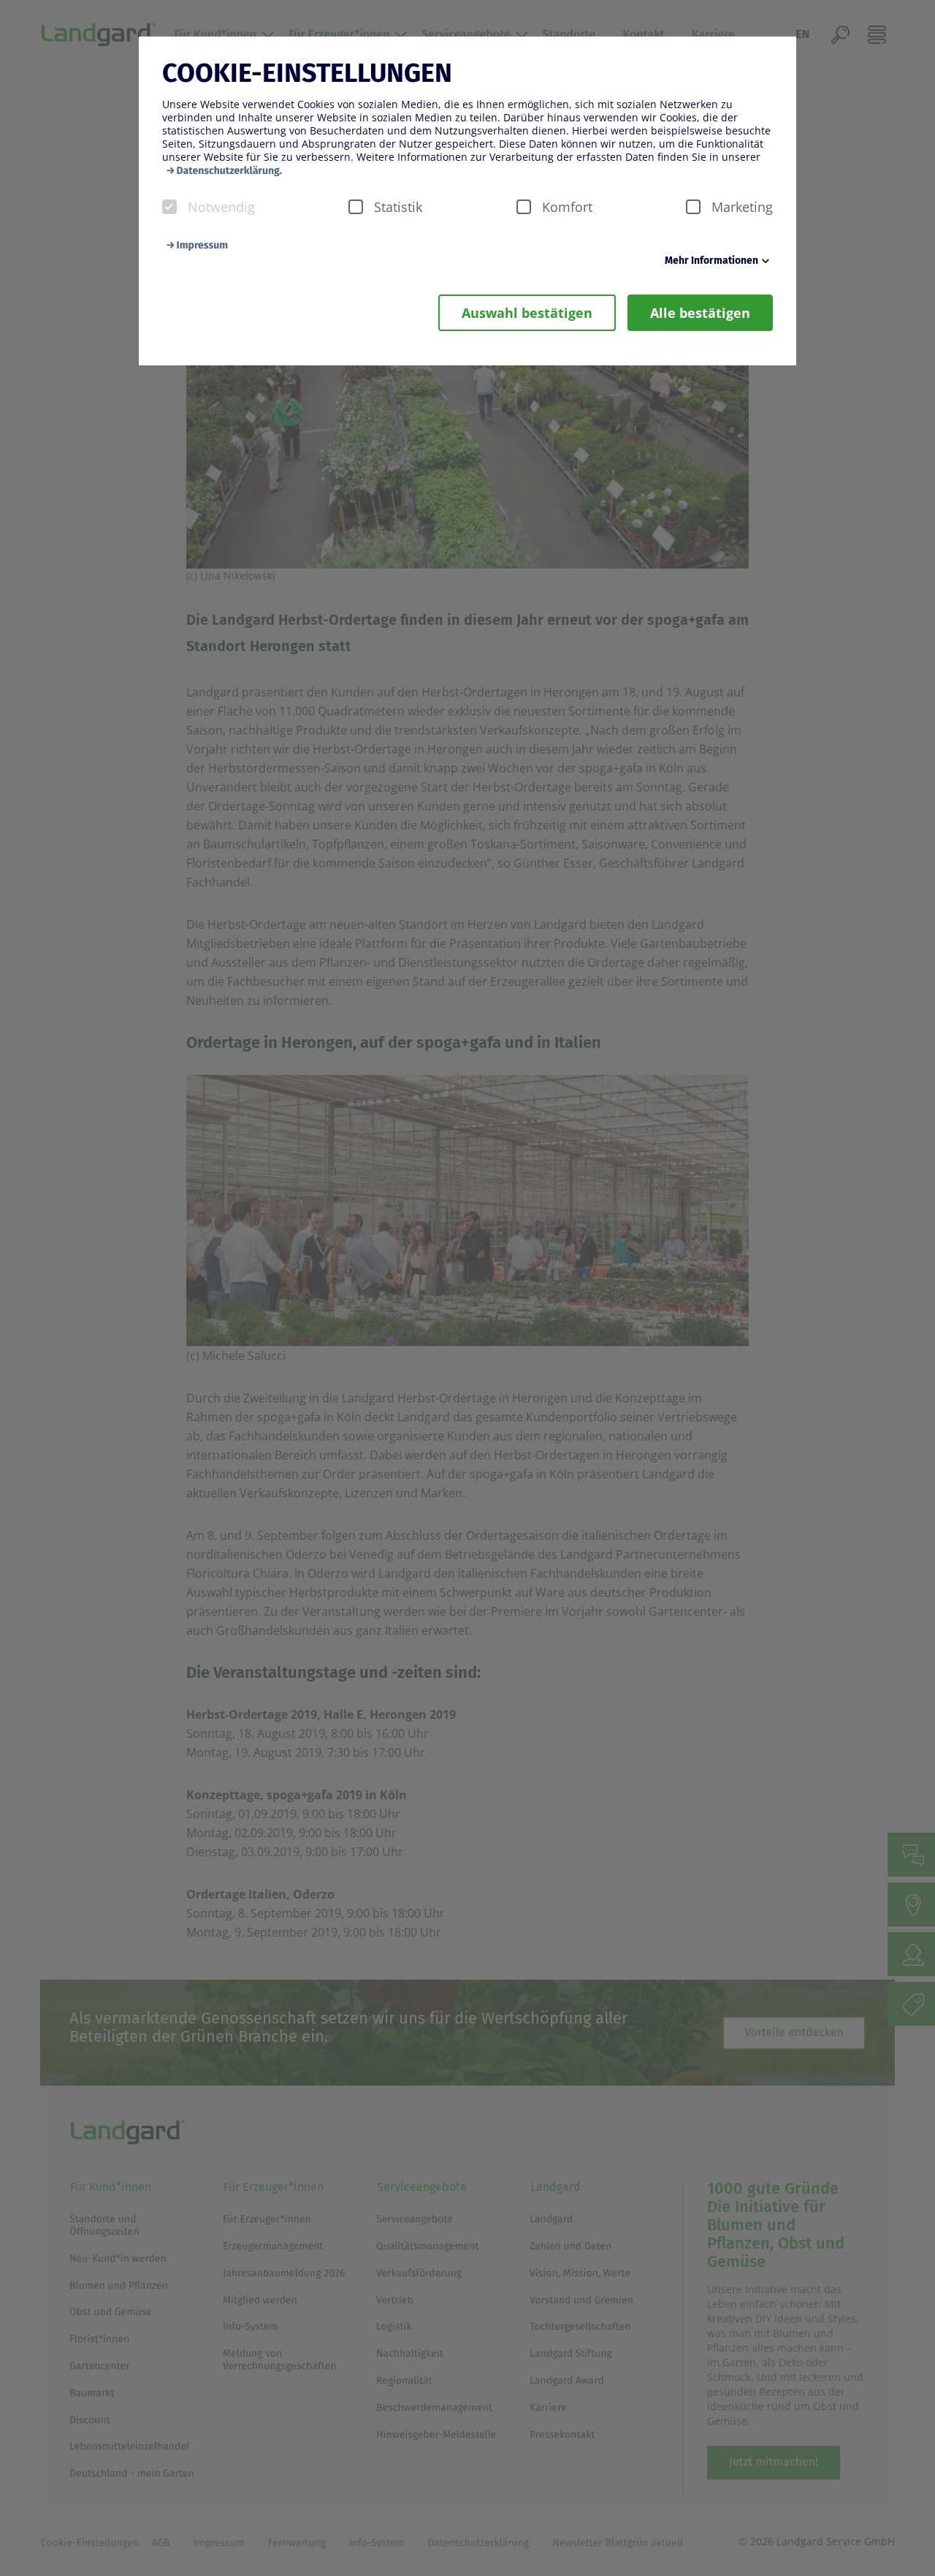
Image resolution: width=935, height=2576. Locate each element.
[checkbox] (169, 207)
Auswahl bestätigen (527, 313)
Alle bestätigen (700, 313)
